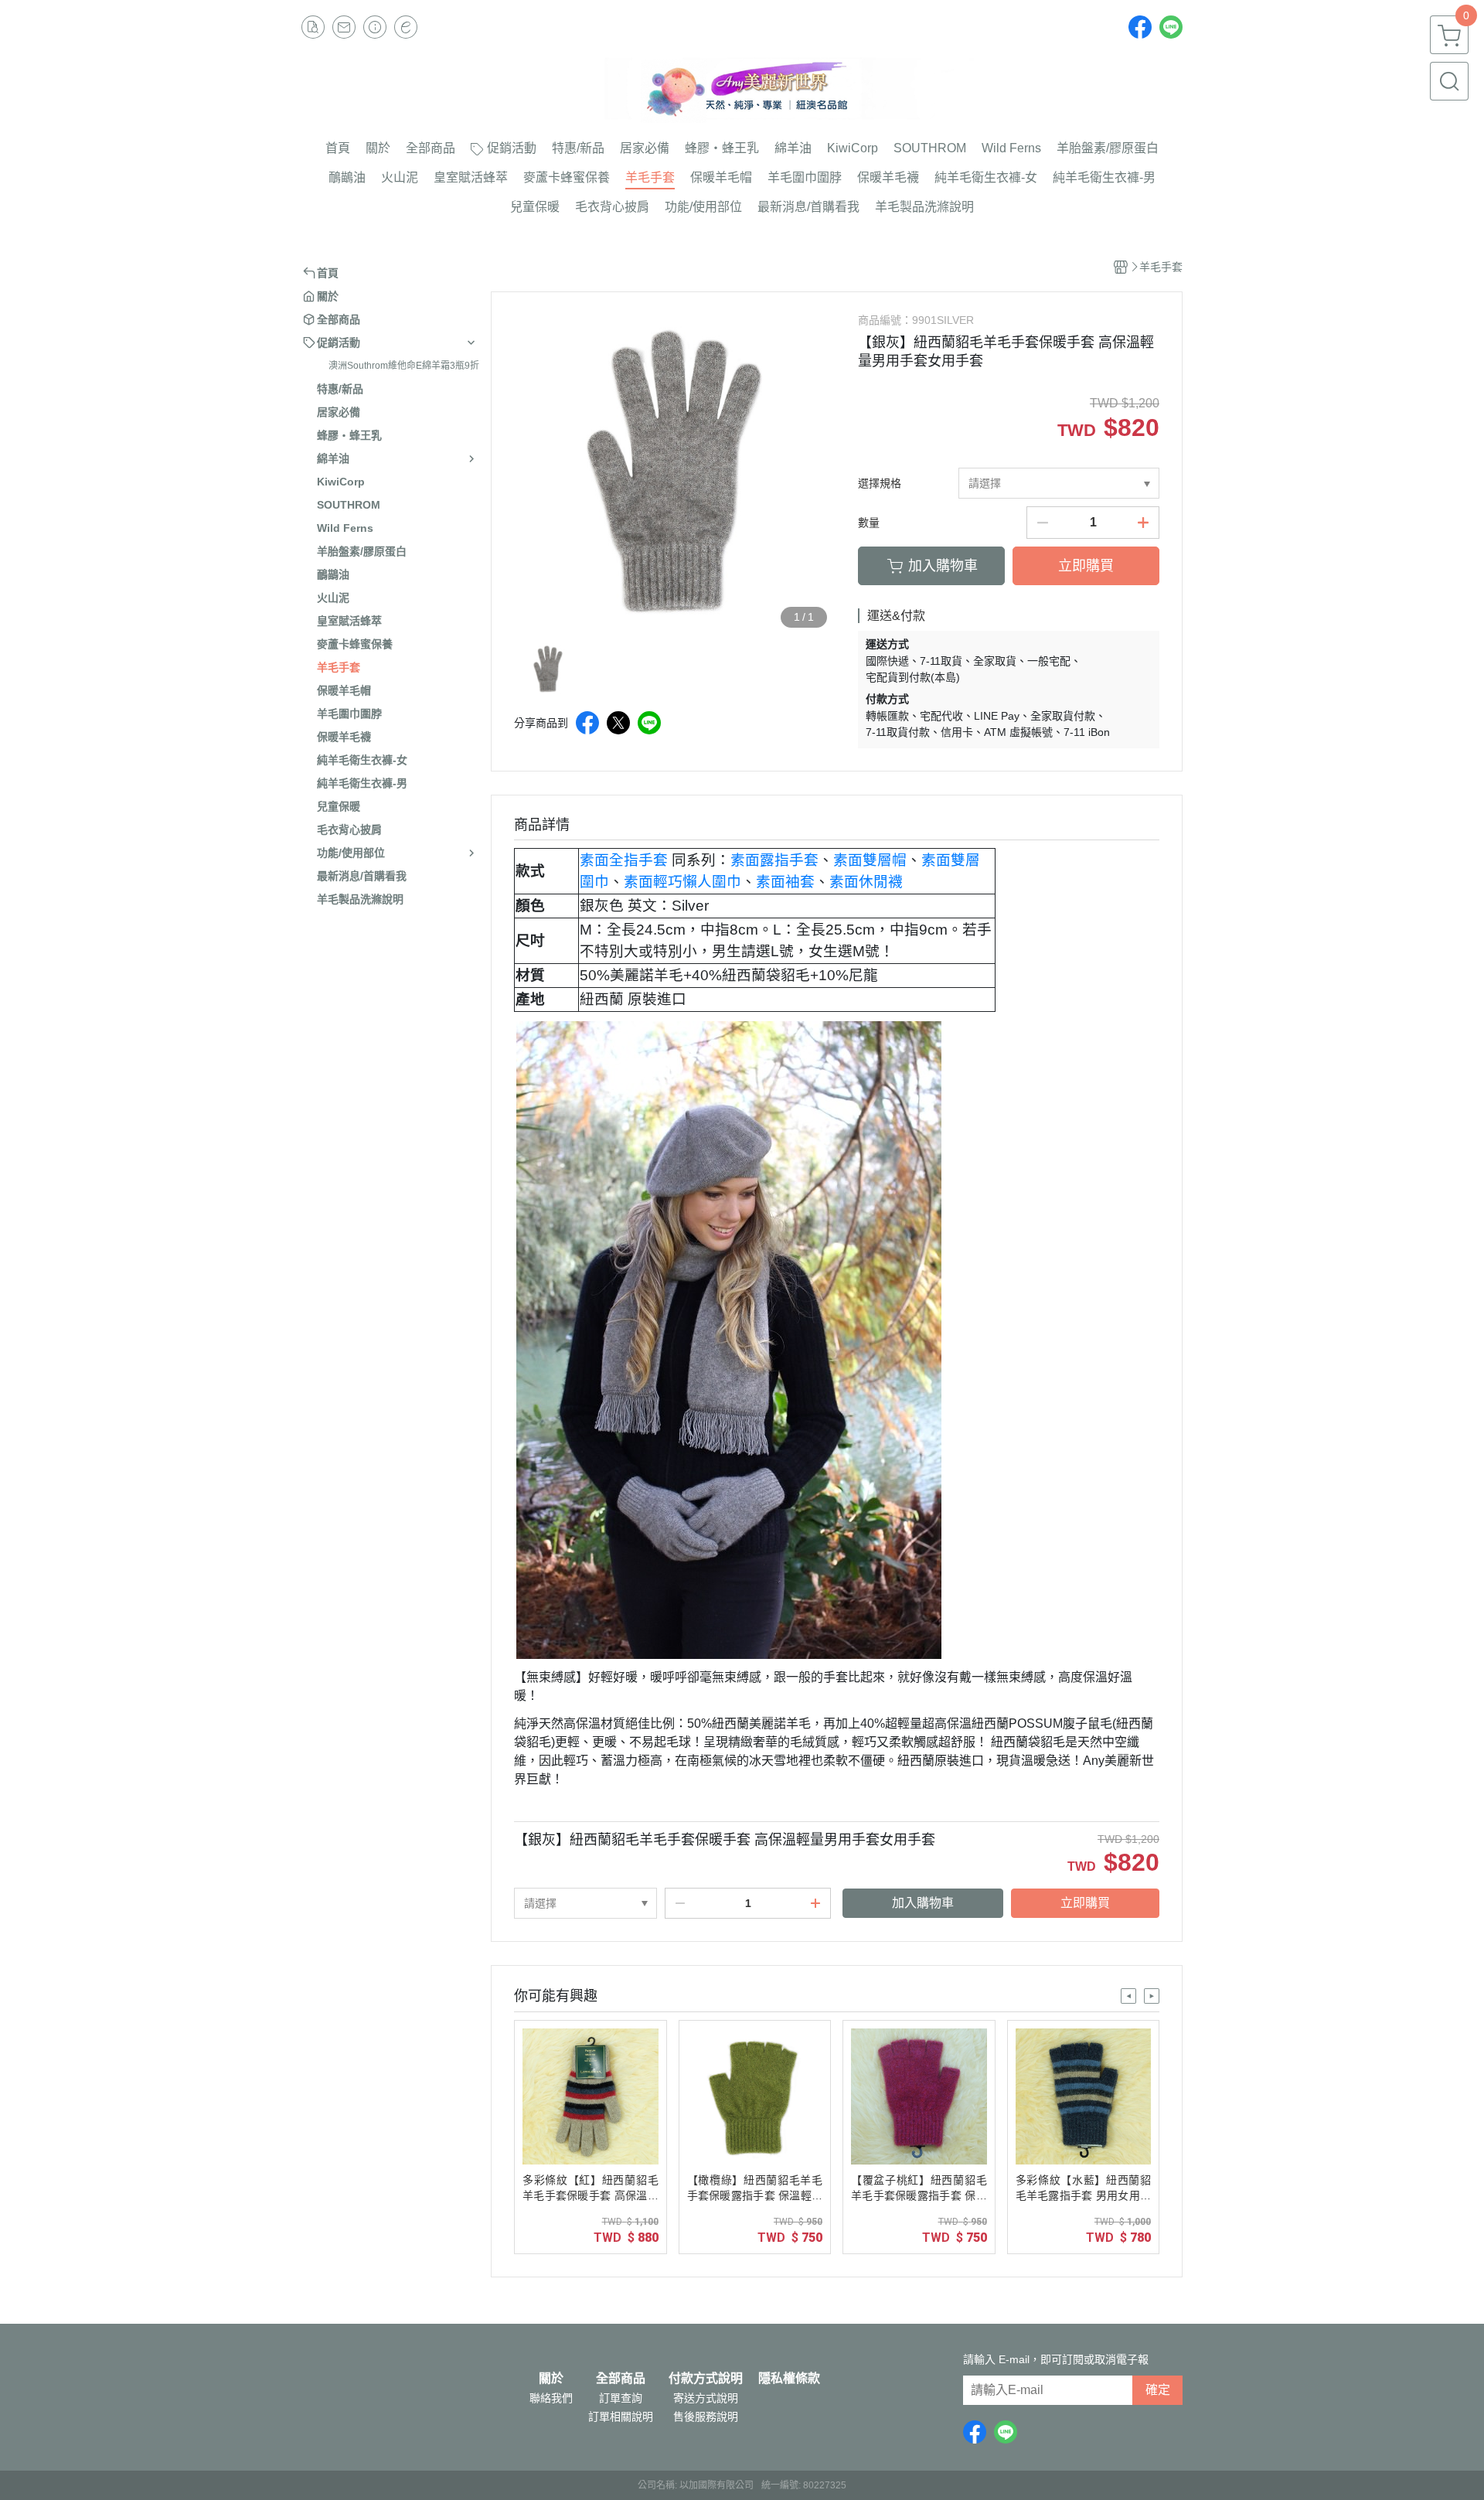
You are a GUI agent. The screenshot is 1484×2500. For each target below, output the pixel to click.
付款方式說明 (706, 2379)
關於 (551, 2379)
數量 (869, 523)
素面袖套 (785, 882)
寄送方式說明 (706, 2398)
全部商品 (621, 2379)
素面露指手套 (774, 860)
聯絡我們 (551, 2398)
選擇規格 (880, 483)
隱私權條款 (789, 2379)
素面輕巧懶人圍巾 (682, 882)
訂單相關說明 (621, 2417)
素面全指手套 (624, 860)
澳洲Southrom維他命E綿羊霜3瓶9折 (404, 366)
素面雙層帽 (870, 860)
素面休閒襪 (866, 882)
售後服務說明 (706, 2417)
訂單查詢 (621, 2398)
